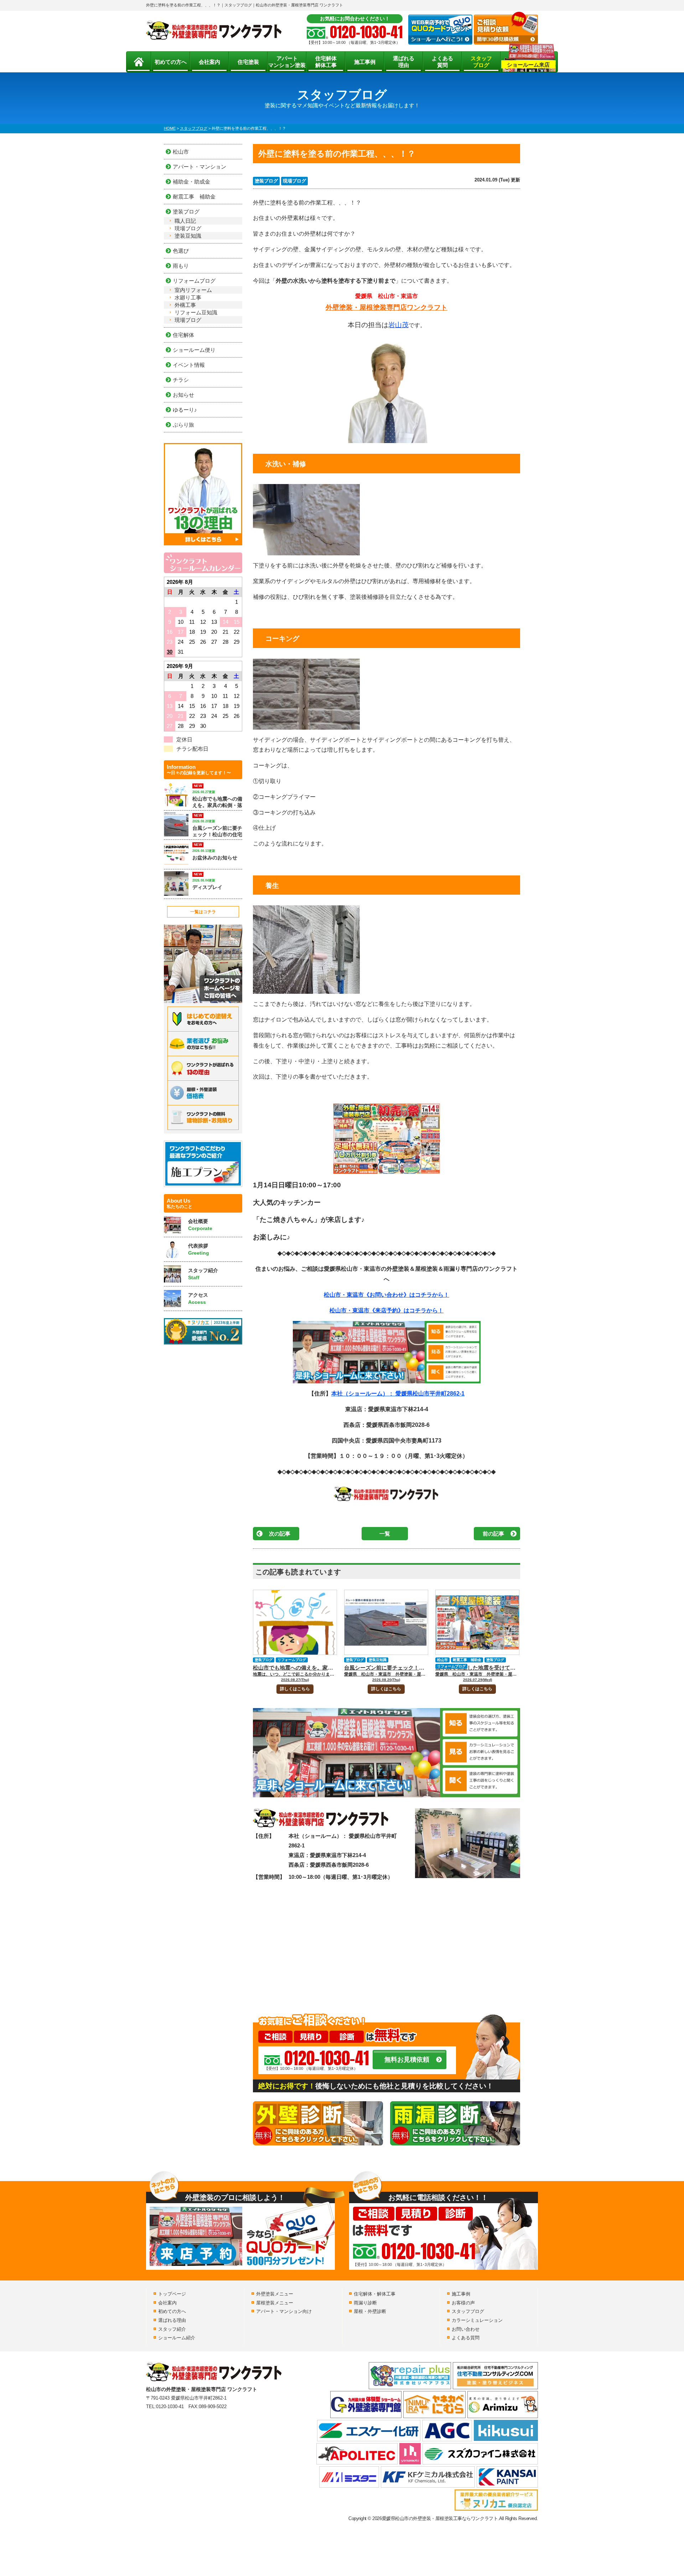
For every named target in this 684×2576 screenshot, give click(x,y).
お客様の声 (463, 2303)
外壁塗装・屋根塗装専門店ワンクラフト (387, 307)
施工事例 (365, 62)
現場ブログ (294, 181)
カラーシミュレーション (477, 2320)
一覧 (385, 1534)
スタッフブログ (481, 62)
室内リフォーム (193, 290)
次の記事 (280, 1534)
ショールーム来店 (528, 65)
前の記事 (493, 1534)
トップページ (172, 2294)
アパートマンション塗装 (287, 62)
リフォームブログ (292, 1660)
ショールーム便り (194, 350)
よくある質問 (442, 62)
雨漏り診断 (365, 2303)
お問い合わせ (466, 2329)
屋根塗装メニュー (275, 2303)
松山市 (442, 1660)
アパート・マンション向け (284, 2311)
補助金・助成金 (191, 182)
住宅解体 (183, 335)
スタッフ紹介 (172, 2329)
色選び (181, 251)
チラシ (181, 380)
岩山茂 (398, 325)
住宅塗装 (248, 62)
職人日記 (185, 221)
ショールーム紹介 (177, 2338)
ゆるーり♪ (185, 410)
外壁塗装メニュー (275, 2294)
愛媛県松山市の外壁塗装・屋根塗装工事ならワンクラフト (440, 2518)
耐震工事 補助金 (467, 1660)
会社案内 (209, 62)
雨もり (181, 266)
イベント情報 (189, 365)
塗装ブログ (266, 181)
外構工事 (185, 305)
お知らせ (183, 395)
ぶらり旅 (183, 425)
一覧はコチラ (203, 912)
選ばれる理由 (404, 62)
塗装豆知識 (378, 1660)
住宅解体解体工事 (326, 62)
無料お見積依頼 (407, 2060)
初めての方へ (171, 62)
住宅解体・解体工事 (375, 2294)
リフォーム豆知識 (196, 312)
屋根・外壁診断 (370, 2311)
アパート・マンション (199, 167)
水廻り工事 (188, 297)
